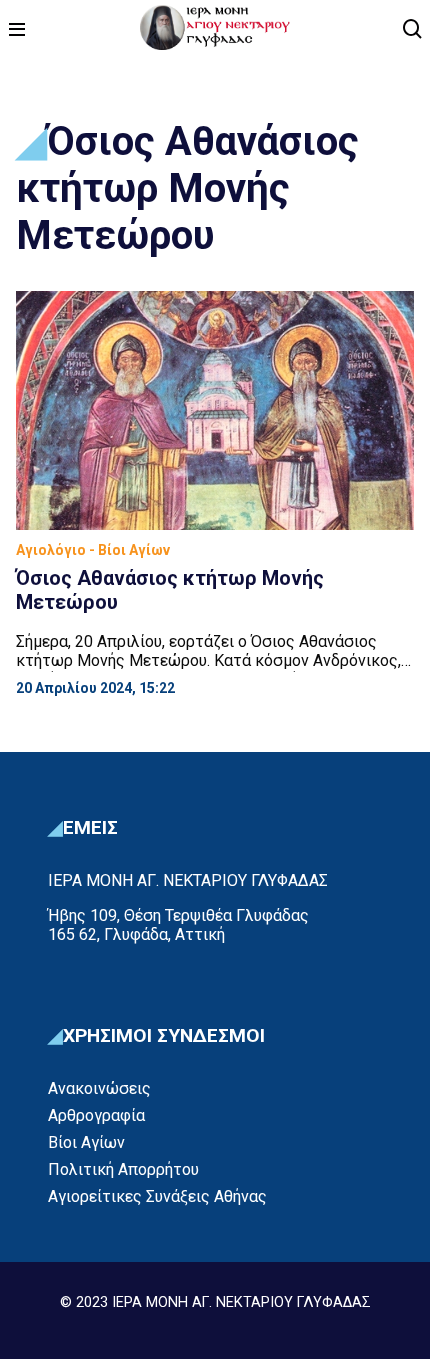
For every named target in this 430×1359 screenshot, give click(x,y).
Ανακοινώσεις (99, 1088)
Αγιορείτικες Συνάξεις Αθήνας (157, 1196)
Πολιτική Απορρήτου (123, 1169)
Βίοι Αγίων (86, 1142)
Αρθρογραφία (96, 1115)
